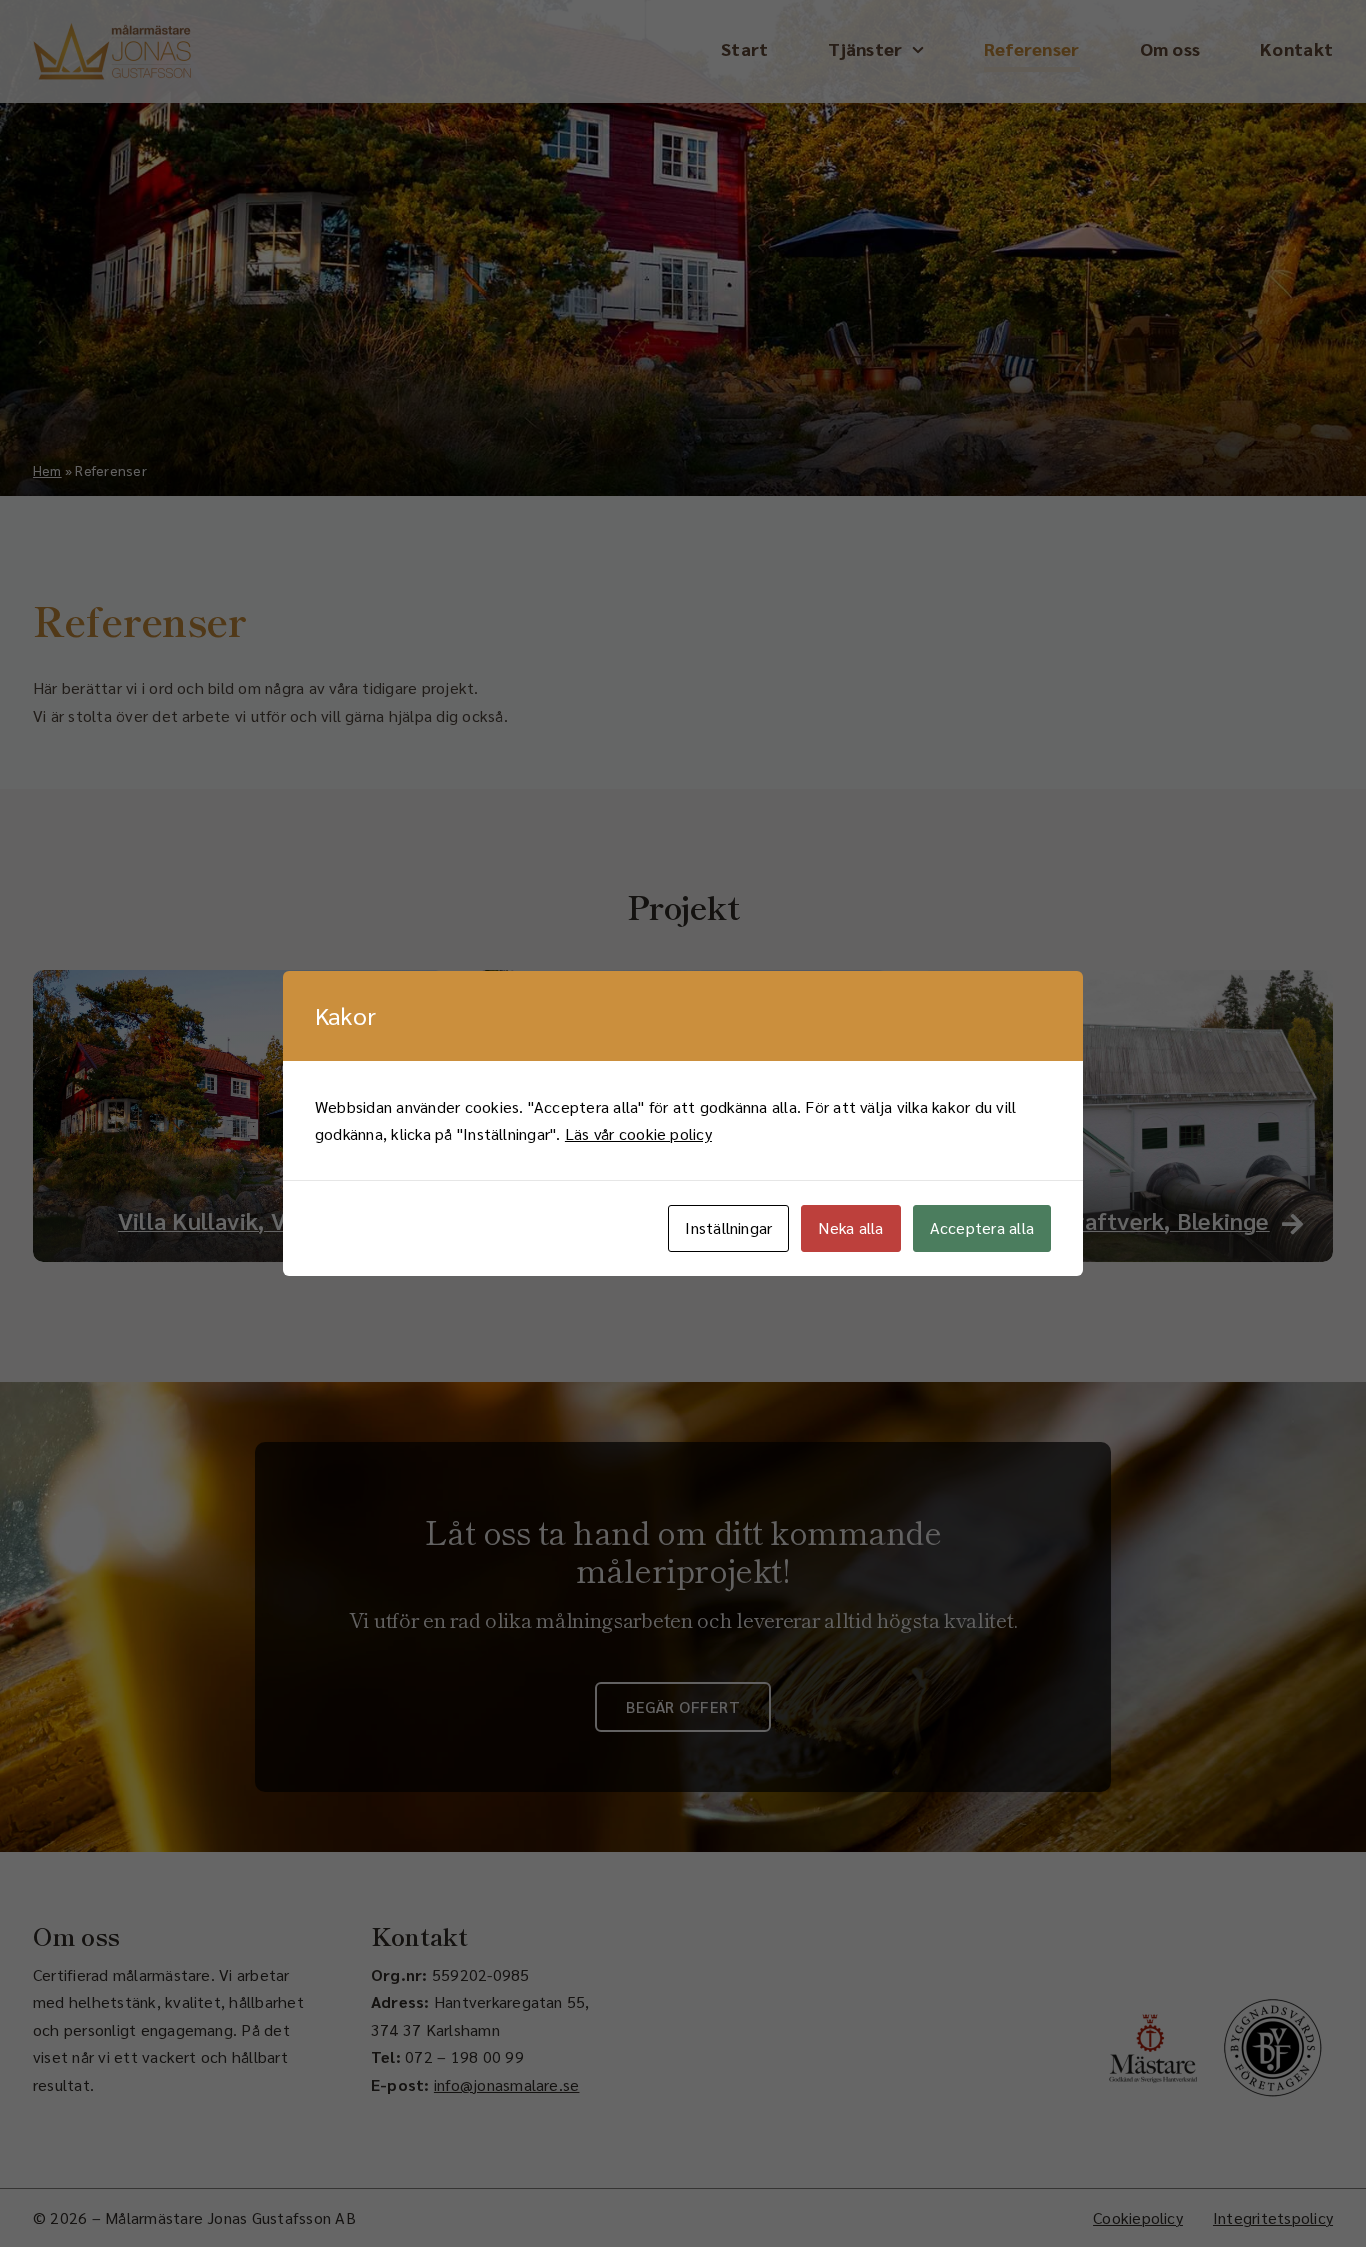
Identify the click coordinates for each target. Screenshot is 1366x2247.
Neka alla (850, 1227)
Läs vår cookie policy (638, 1133)
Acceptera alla (982, 1227)
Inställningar (728, 1227)
